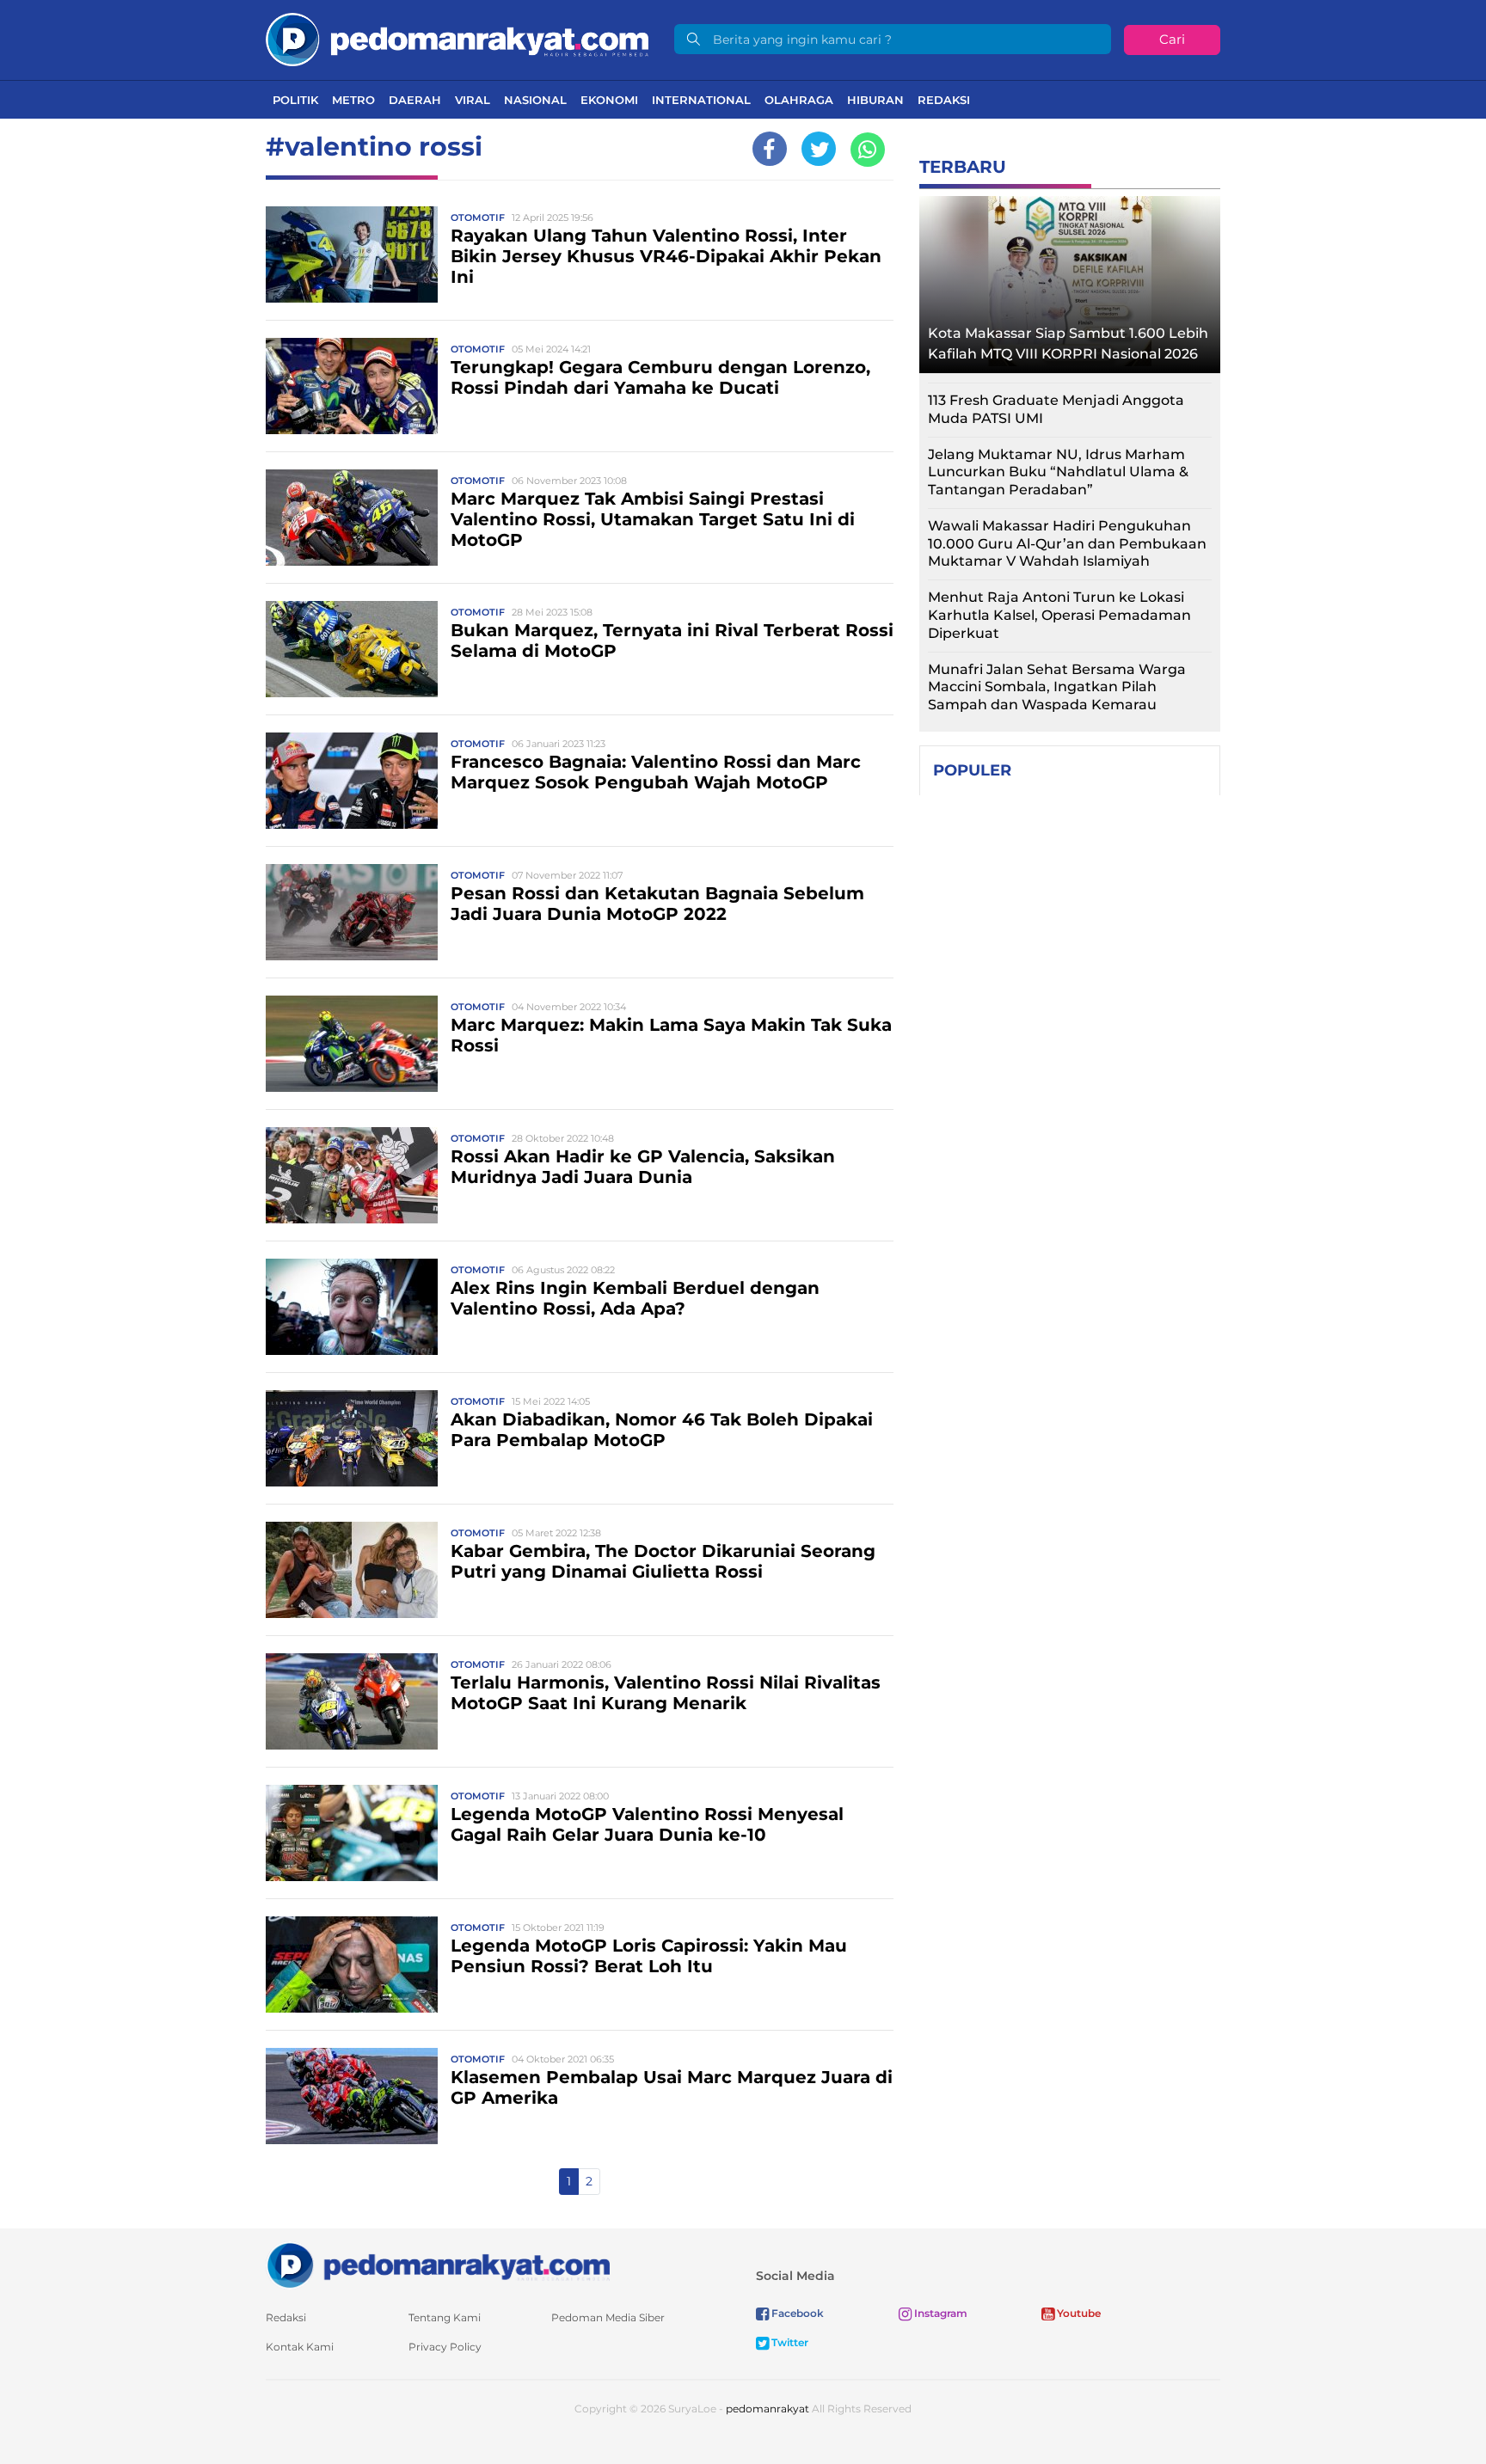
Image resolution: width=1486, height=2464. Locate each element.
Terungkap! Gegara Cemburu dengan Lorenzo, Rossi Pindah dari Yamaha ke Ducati (660, 377)
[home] (438, 2264)
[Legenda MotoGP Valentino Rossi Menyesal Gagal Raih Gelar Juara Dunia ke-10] (352, 1832)
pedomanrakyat (768, 2409)
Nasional (535, 100)
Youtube (1078, 2313)
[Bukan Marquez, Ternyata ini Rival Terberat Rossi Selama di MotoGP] (352, 648)
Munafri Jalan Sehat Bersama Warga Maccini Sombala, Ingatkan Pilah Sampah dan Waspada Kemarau (1057, 687)
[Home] (457, 38)
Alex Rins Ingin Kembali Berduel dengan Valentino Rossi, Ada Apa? (635, 1298)
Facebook (796, 2313)
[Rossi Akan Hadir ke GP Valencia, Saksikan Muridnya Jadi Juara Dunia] (352, 1174)
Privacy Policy (445, 2347)
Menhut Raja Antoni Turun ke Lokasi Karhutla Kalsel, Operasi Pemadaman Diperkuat (1059, 615)
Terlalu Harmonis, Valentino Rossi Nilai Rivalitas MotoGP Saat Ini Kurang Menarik (666, 1693)
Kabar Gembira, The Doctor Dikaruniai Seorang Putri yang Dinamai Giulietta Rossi (663, 1561)
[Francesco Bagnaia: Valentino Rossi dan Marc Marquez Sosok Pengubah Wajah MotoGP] (352, 779)
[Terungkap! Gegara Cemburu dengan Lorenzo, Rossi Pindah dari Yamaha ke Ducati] (352, 385)
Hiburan (875, 100)
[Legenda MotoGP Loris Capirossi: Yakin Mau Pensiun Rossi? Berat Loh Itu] (352, 1963)
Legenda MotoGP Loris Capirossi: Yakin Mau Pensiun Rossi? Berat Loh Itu (649, 1956)
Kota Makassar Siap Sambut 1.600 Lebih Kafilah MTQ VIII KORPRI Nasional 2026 (1068, 343)
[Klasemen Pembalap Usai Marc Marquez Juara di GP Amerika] (352, 2095)
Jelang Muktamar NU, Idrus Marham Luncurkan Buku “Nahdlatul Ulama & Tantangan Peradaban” (1058, 472)
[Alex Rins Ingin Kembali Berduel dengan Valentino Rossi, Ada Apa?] (352, 1306)
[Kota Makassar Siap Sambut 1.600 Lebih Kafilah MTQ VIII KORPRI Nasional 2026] (1070, 280)
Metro (353, 100)
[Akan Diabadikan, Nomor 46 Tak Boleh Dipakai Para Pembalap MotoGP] (352, 1437)
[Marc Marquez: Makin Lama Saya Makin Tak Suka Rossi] (352, 1042)
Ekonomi (609, 100)
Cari (1172, 39)
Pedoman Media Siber (608, 2317)
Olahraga (799, 100)
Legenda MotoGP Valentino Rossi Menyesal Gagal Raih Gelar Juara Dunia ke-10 (647, 1824)
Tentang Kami (445, 2317)
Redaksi (944, 100)
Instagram (939, 2313)
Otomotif (478, 218)
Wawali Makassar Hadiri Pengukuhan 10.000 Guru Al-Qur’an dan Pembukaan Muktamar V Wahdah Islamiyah (1067, 544)
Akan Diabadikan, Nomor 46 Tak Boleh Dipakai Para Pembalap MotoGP (662, 1430)
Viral (473, 100)
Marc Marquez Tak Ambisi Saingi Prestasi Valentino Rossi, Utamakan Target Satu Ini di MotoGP (653, 519)
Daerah (415, 100)
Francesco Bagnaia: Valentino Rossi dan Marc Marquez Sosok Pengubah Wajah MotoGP (656, 772)
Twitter (789, 2342)
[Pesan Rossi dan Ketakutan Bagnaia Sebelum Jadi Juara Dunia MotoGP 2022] (352, 911)
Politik (295, 100)
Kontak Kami (300, 2347)
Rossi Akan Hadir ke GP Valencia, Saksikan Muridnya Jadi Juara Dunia (643, 1167)
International (701, 100)
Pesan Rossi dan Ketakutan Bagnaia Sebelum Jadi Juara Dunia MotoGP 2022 (657, 904)
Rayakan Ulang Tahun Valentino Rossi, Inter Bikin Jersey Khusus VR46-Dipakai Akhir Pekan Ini (666, 256)
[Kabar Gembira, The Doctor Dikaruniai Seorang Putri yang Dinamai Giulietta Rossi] (352, 1569)
